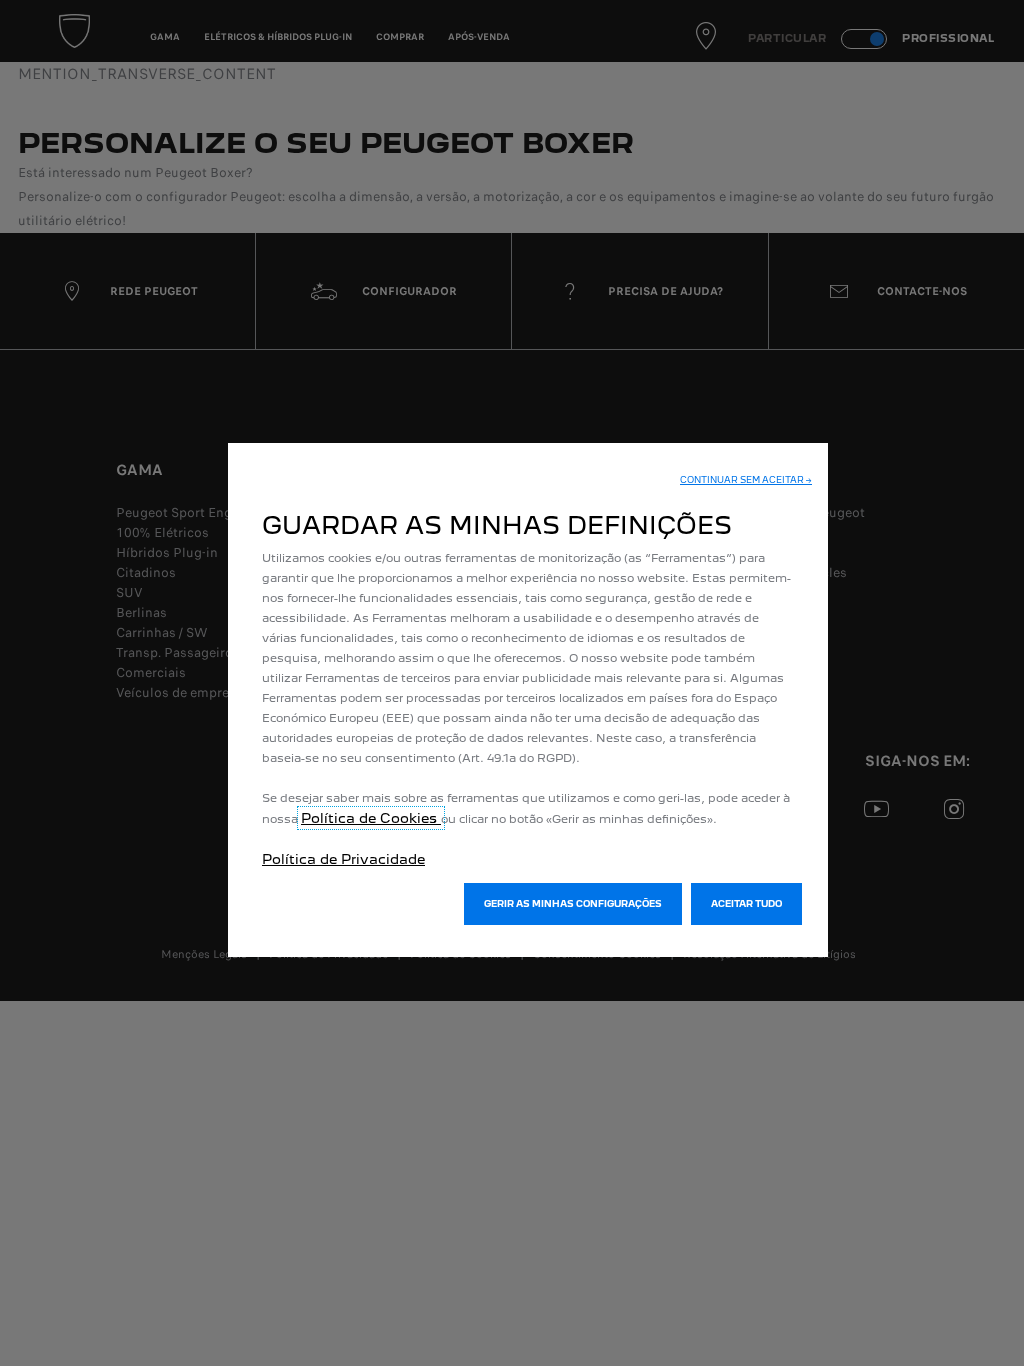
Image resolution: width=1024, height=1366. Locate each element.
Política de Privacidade (343, 859)
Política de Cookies (371, 818)
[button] (746, 480)
